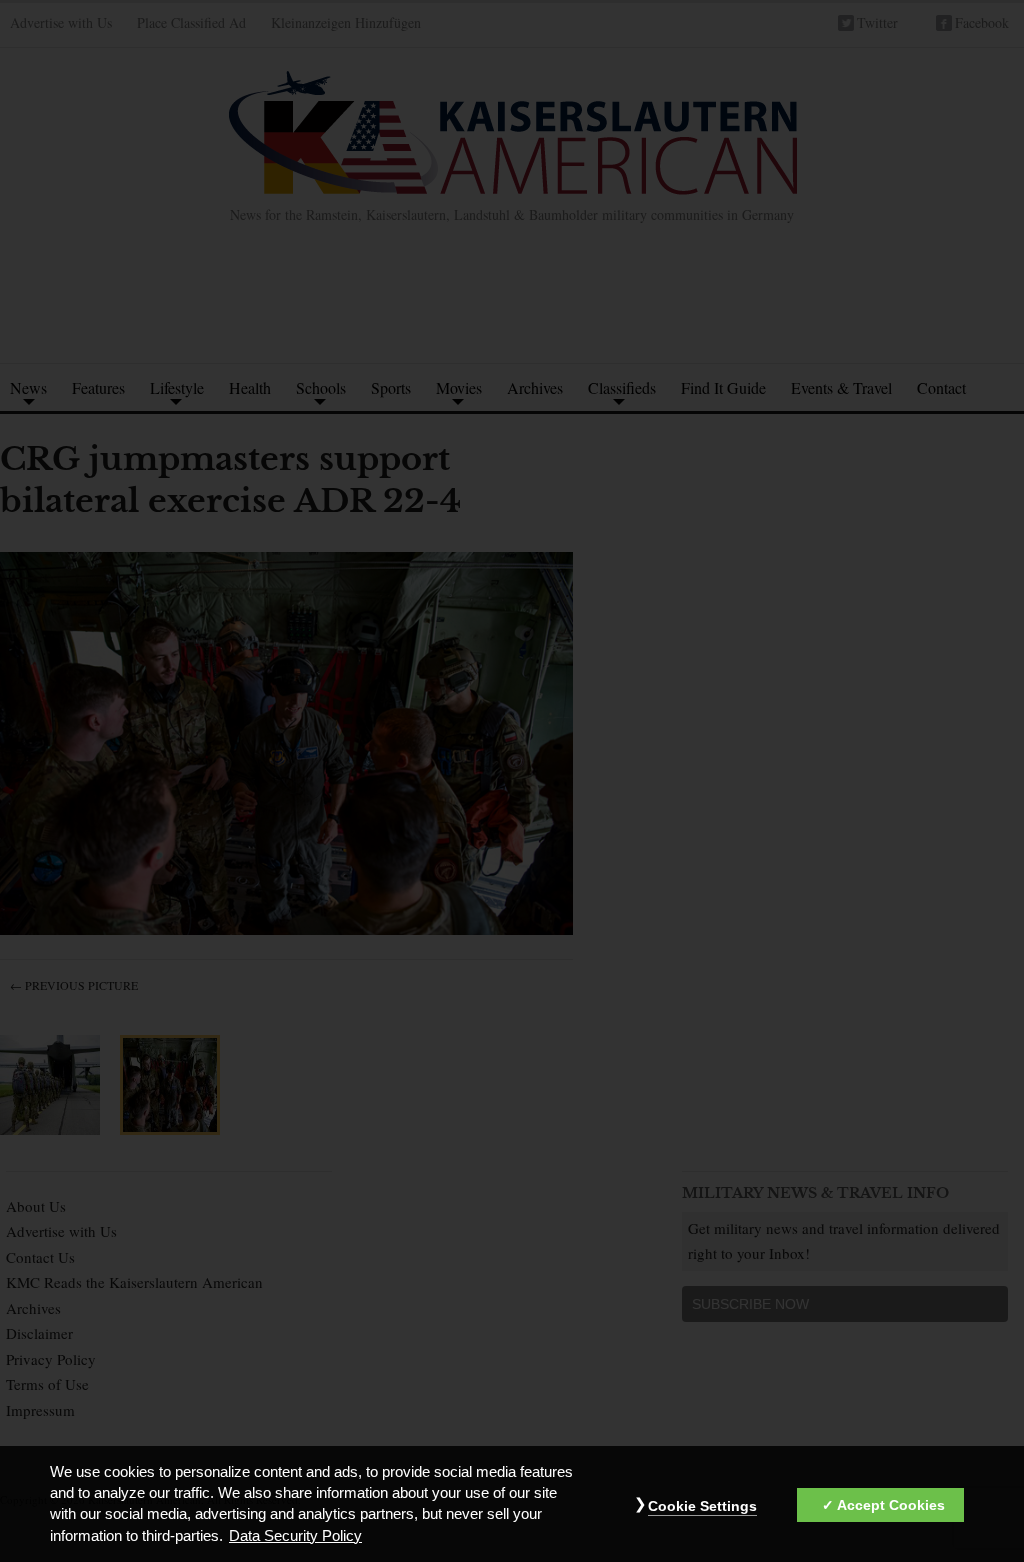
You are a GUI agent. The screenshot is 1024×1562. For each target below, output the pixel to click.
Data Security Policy (295, 1536)
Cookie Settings (702, 1506)
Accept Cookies (891, 1505)
